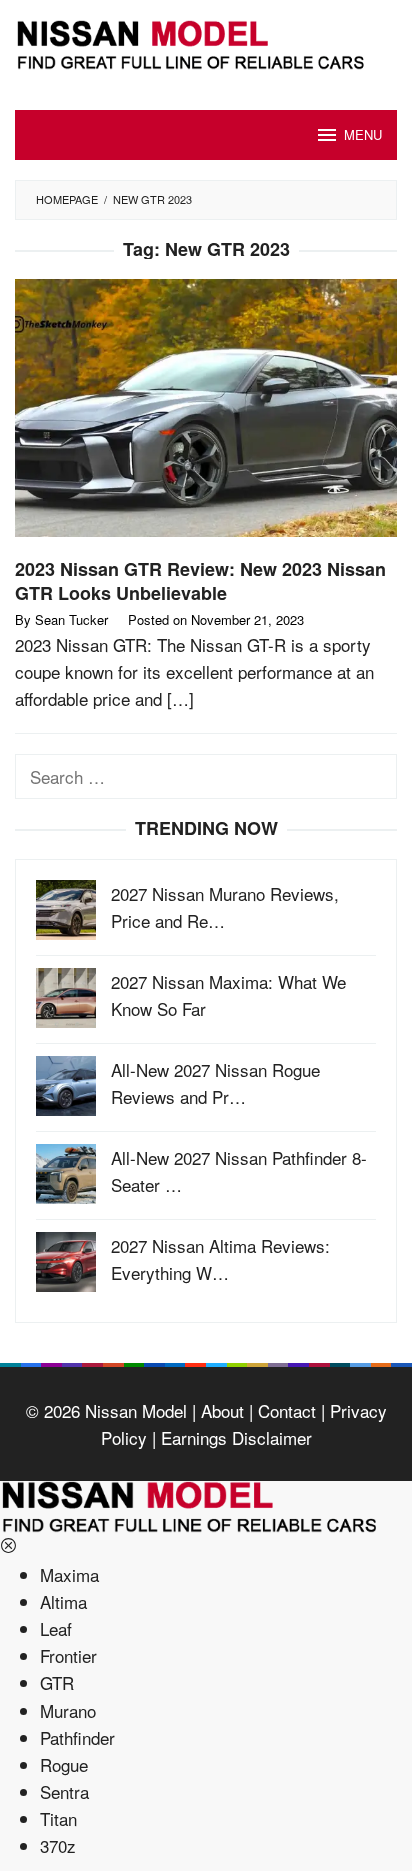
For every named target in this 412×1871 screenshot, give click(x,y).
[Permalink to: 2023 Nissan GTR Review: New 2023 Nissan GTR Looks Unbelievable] (206, 415)
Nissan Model (136, 1410)
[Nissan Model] (206, 41)
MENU (363, 134)
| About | (220, 1410)
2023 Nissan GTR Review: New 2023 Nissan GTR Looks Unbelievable (200, 581)
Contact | (289, 1410)
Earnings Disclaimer (234, 1437)
